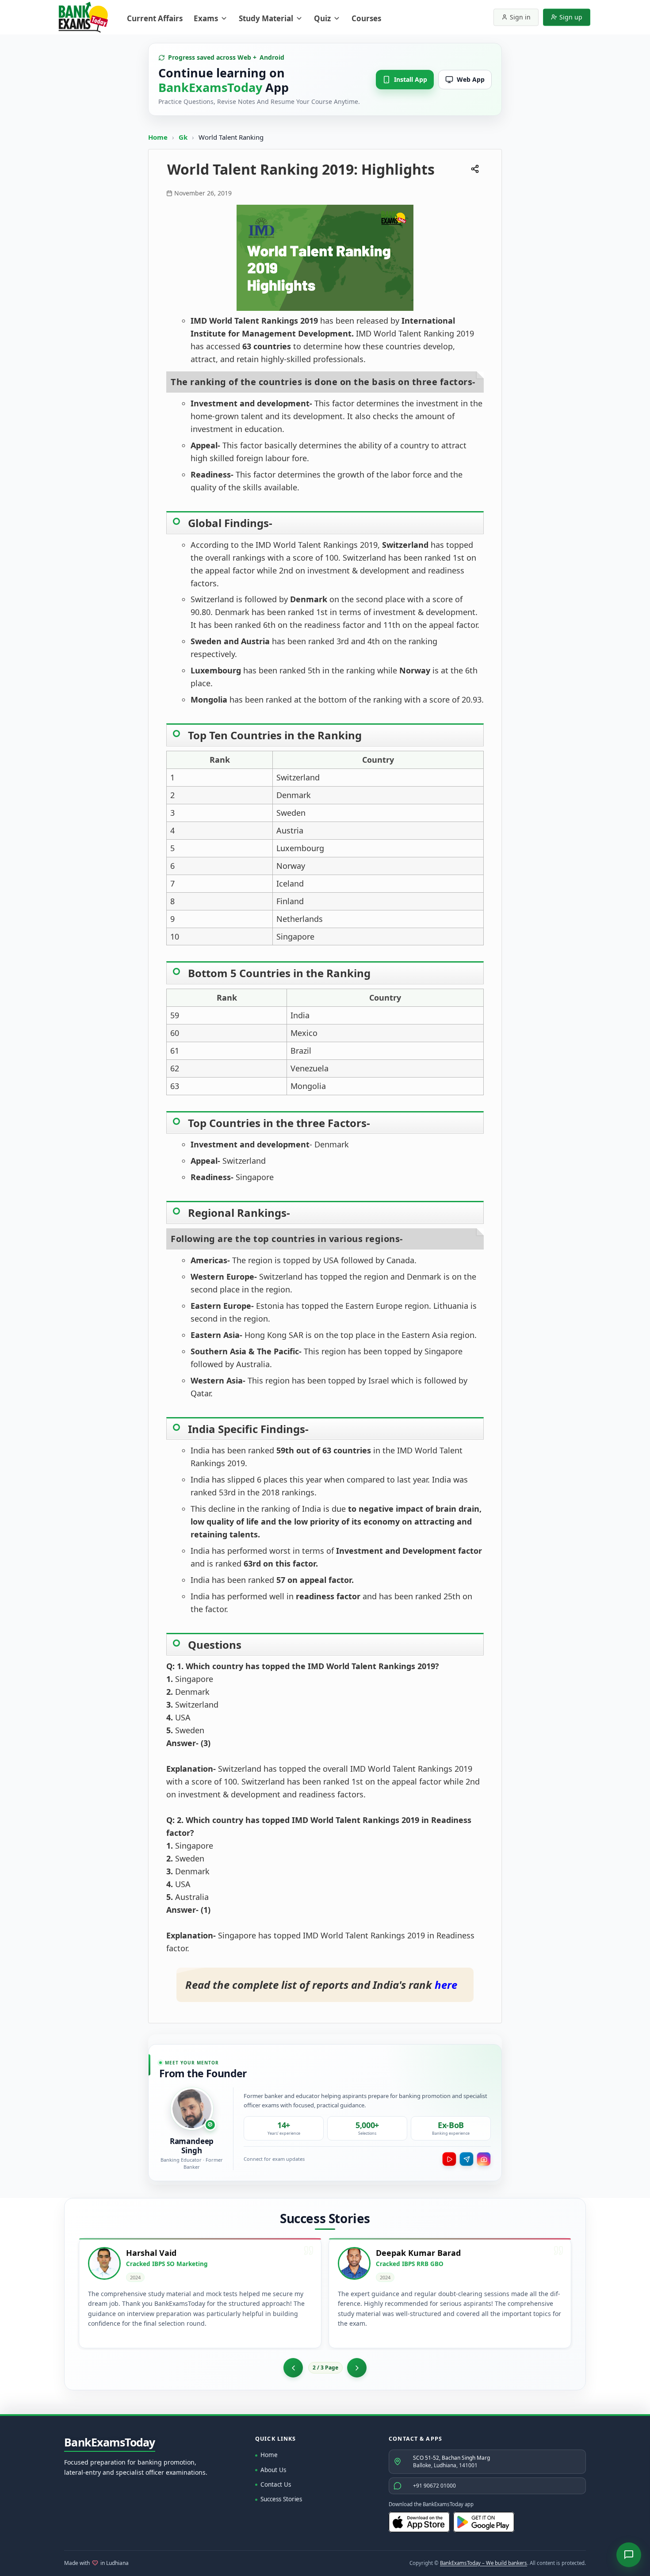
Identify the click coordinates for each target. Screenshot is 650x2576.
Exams (206, 18)
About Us (273, 2470)
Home (158, 137)
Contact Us (276, 2484)
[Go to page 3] (357, 2368)
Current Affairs (155, 18)
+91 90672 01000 (434, 2486)
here (446, 1985)
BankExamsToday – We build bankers (484, 2563)
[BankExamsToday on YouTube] (449, 2159)
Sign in (520, 17)
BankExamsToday (110, 2442)
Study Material (266, 18)
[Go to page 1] (293, 2368)
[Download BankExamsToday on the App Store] (419, 2522)
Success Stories (281, 2499)
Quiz (322, 18)
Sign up (571, 17)
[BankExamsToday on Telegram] (466, 2159)
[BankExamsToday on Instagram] (484, 2159)
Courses (366, 18)
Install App (411, 79)
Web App (471, 79)
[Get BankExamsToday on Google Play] (484, 2522)
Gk (183, 137)
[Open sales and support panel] (629, 2555)
